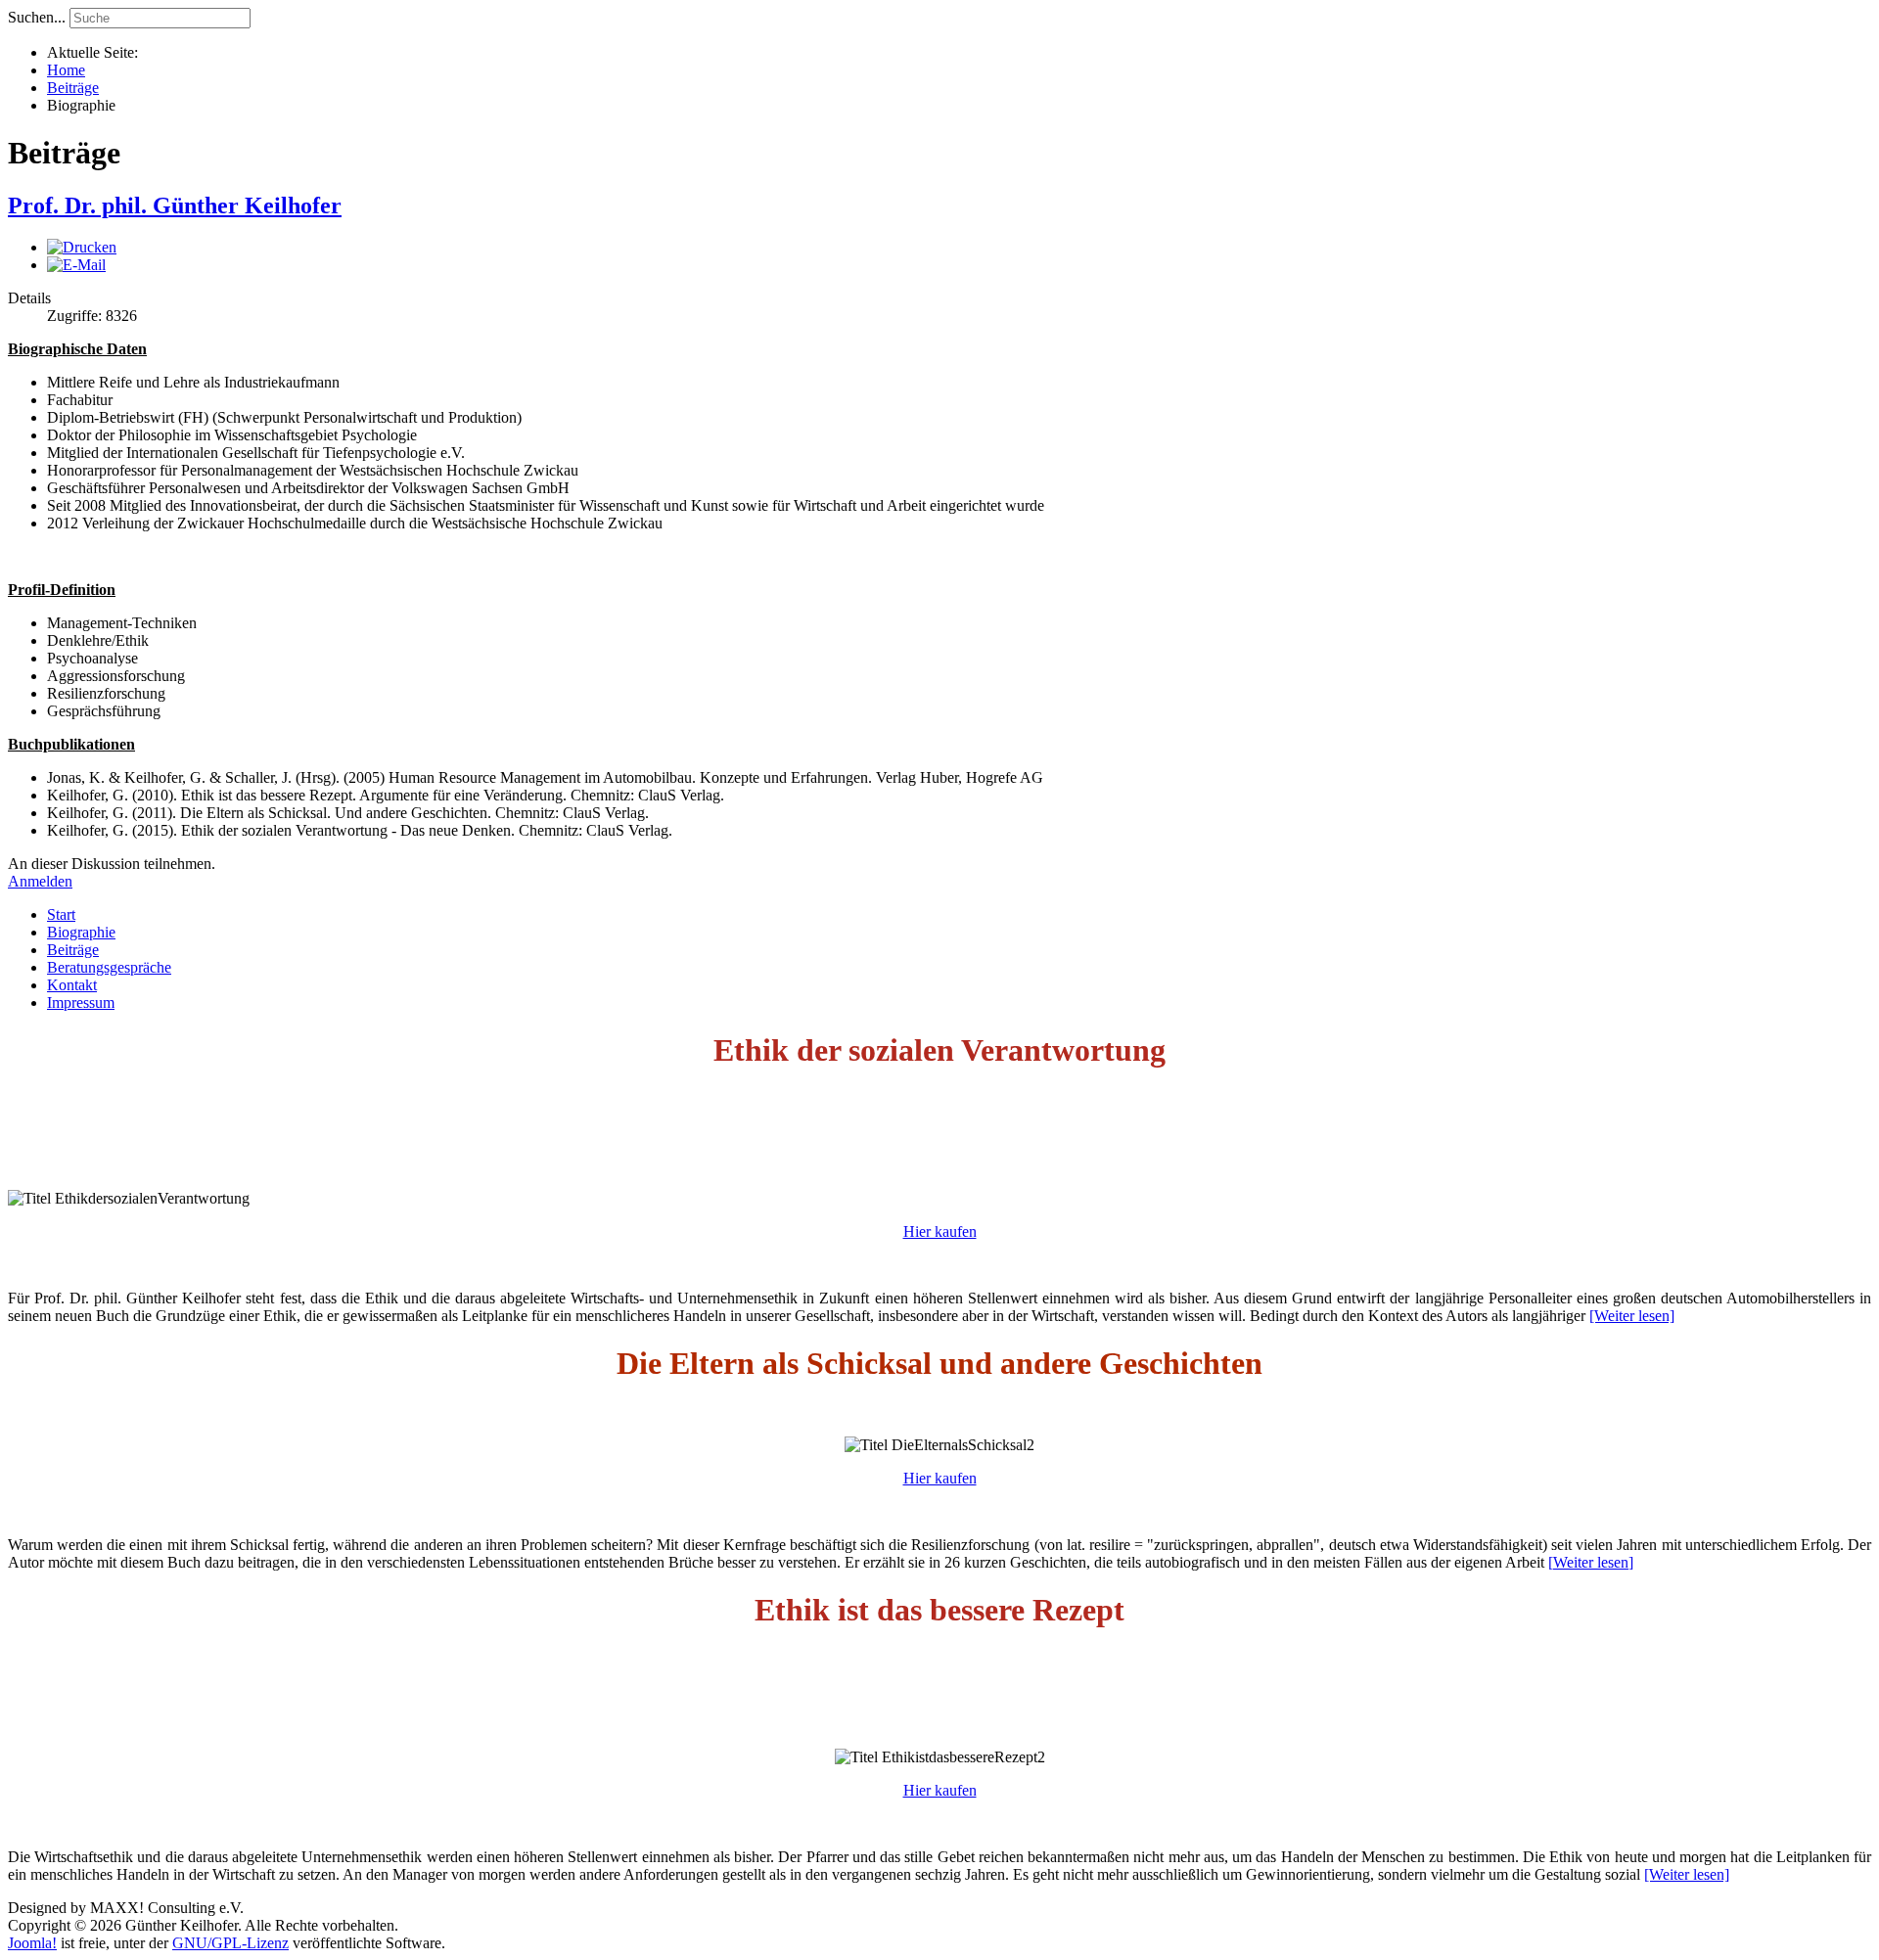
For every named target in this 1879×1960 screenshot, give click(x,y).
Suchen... (37, 17)
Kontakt (72, 985)
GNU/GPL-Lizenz (230, 1943)
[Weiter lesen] (1632, 1316)
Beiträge (73, 950)
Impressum (81, 1003)
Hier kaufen (940, 1231)
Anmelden (40, 881)
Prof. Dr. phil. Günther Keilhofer (175, 205)
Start (61, 914)
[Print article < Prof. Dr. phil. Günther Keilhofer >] (82, 247)
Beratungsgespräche (109, 967)
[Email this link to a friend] (76, 265)
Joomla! (32, 1943)
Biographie (81, 932)
